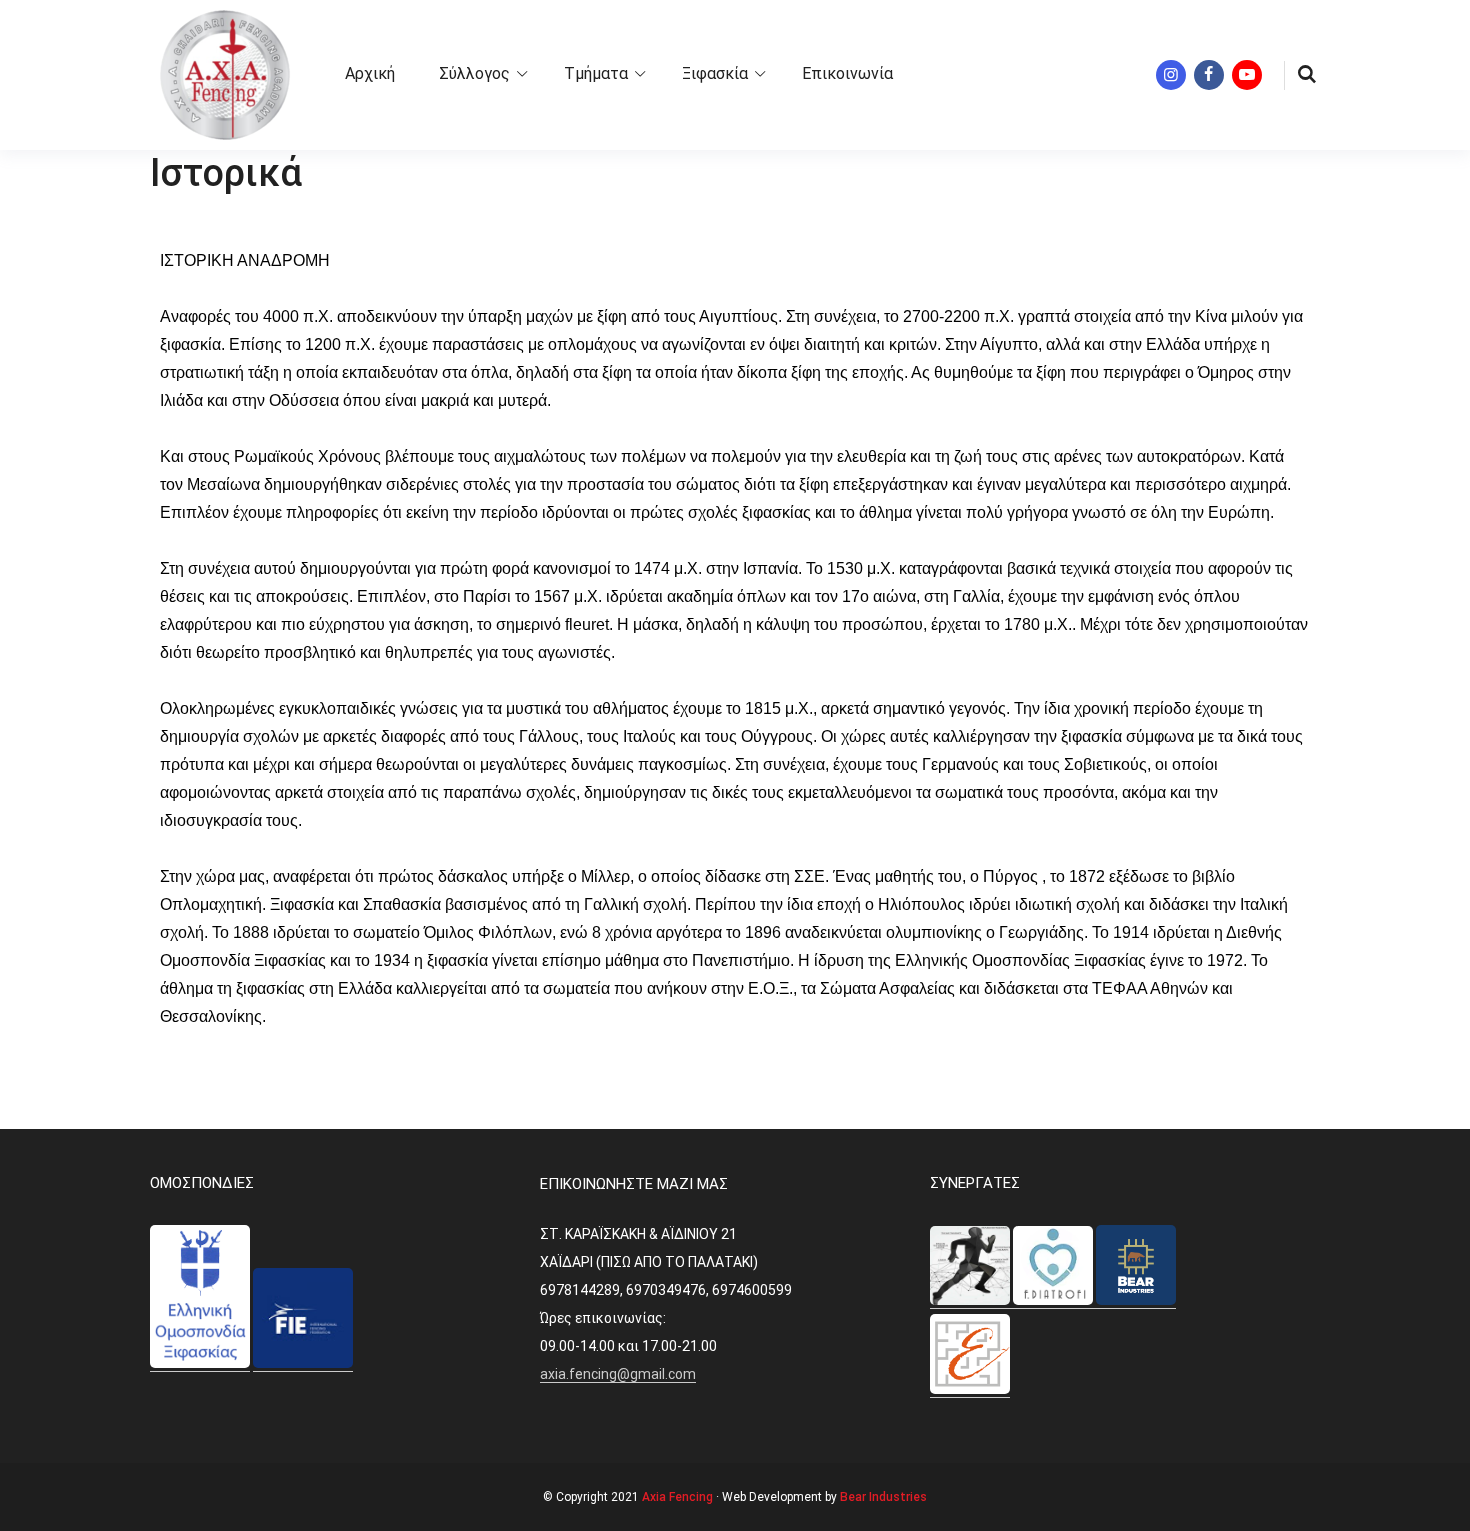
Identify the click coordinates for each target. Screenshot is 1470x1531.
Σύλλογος (474, 73)
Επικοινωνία (847, 73)
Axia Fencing (677, 1497)
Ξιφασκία (715, 73)
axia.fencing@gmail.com (618, 1374)
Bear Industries (883, 1497)
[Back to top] (1450, 1511)
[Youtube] (1247, 75)
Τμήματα (596, 73)
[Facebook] (1209, 75)
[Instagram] (1171, 75)
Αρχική (370, 73)
